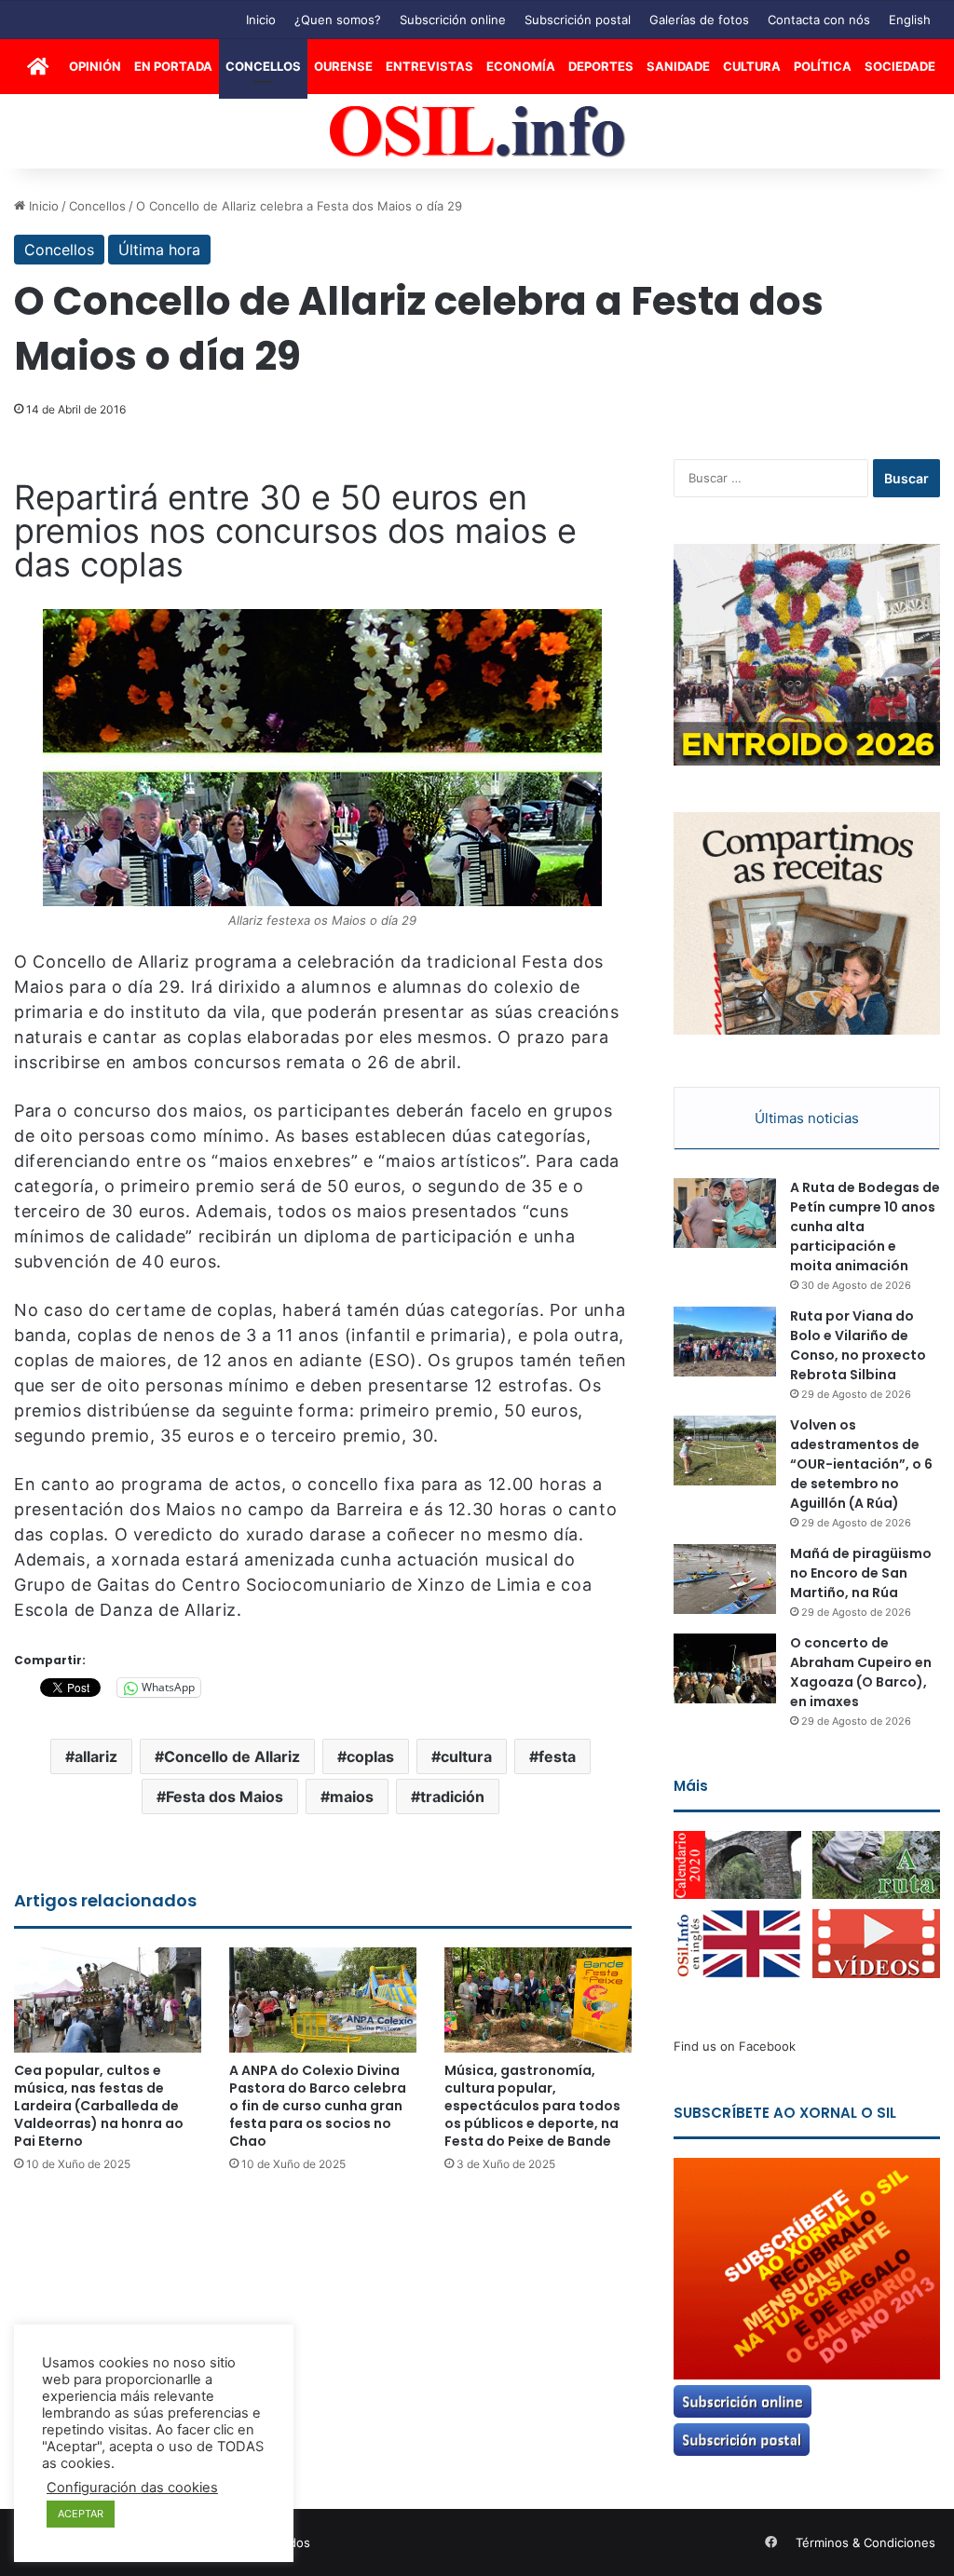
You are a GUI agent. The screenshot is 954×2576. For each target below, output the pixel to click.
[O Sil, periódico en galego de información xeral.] (477, 132)
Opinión (95, 66)
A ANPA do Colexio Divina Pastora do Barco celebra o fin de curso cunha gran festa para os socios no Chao (318, 2106)
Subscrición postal (578, 20)
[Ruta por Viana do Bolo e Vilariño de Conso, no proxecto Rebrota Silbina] (725, 1342)
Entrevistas (429, 66)
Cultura (752, 66)
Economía (521, 66)
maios (352, 1796)
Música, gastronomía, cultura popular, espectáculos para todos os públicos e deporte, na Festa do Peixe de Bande (532, 2106)
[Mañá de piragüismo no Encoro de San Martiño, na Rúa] (725, 1579)
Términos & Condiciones (865, 2542)
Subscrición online (453, 20)
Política (823, 66)
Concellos (263, 66)
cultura (466, 1756)
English (910, 20)
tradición (452, 1796)
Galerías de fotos (699, 20)
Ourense (343, 66)
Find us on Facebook (735, 2046)
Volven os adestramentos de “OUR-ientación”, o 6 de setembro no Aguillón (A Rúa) (861, 1464)
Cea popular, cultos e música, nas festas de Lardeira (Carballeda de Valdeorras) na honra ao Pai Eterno (99, 2106)
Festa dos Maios (225, 1796)
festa (557, 1756)
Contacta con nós (819, 20)
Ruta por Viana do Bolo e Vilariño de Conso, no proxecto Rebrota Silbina (858, 1345)
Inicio (261, 20)
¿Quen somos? (338, 20)
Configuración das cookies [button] (132, 2488)
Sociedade (900, 66)
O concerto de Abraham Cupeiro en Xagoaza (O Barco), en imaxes (861, 1672)
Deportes (601, 66)
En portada (173, 66)
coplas (370, 1756)
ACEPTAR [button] (81, 2514)
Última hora (159, 250)
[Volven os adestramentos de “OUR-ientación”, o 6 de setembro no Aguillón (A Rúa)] (725, 1451)
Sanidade (678, 66)
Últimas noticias (807, 1118)
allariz (96, 1756)
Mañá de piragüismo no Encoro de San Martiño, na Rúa (861, 1573)
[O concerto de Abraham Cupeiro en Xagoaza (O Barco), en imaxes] (725, 1668)
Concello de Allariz (232, 1756)
